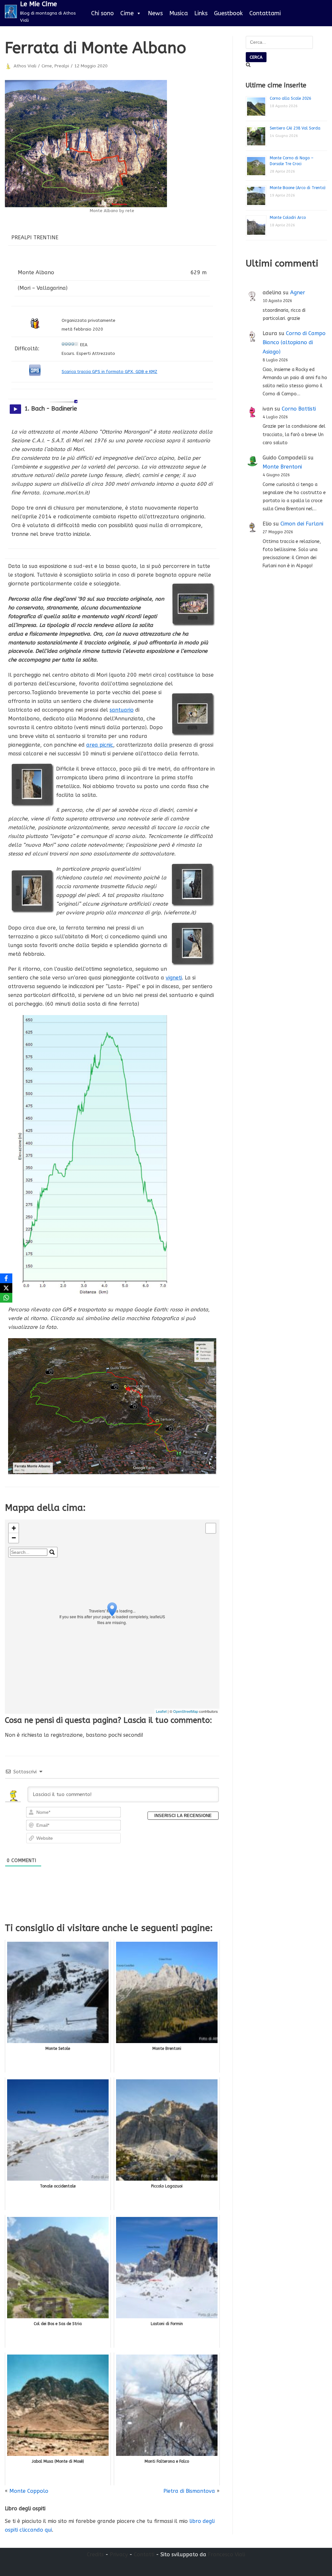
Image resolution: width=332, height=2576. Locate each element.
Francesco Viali (226, 2554)
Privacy (119, 2554)
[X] (6, 1288)
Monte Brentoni (282, 467)
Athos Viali (25, 66)
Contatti (144, 2554)
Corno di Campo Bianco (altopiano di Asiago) (294, 343)
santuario (122, 710)
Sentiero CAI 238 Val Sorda (295, 128)
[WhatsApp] (6, 1298)
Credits (95, 2554)
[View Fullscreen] (211, 1528)
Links (201, 13)
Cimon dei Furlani (302, 524)
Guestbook (228, 13)
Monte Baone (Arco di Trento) (298, 188)
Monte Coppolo (29, 2491)
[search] (29, 1552)
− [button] (14, 1538)
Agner (298, 293)
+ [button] (14, 1528)
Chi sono (102, 13)
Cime (127, 13)
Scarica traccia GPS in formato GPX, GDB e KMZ (109, 372)
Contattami (265, 13)
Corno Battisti (299, 409)
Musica (178, 13)
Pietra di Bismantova (189, 2491)
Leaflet (161, 1711)
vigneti (174, 978)
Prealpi (62, 66)
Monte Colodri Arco (288, 218)
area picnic (100, 745)
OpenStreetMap (186, 1711)
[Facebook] (6, 1278)
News (155, 13)
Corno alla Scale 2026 (290, 98)
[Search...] (52, 1552)
